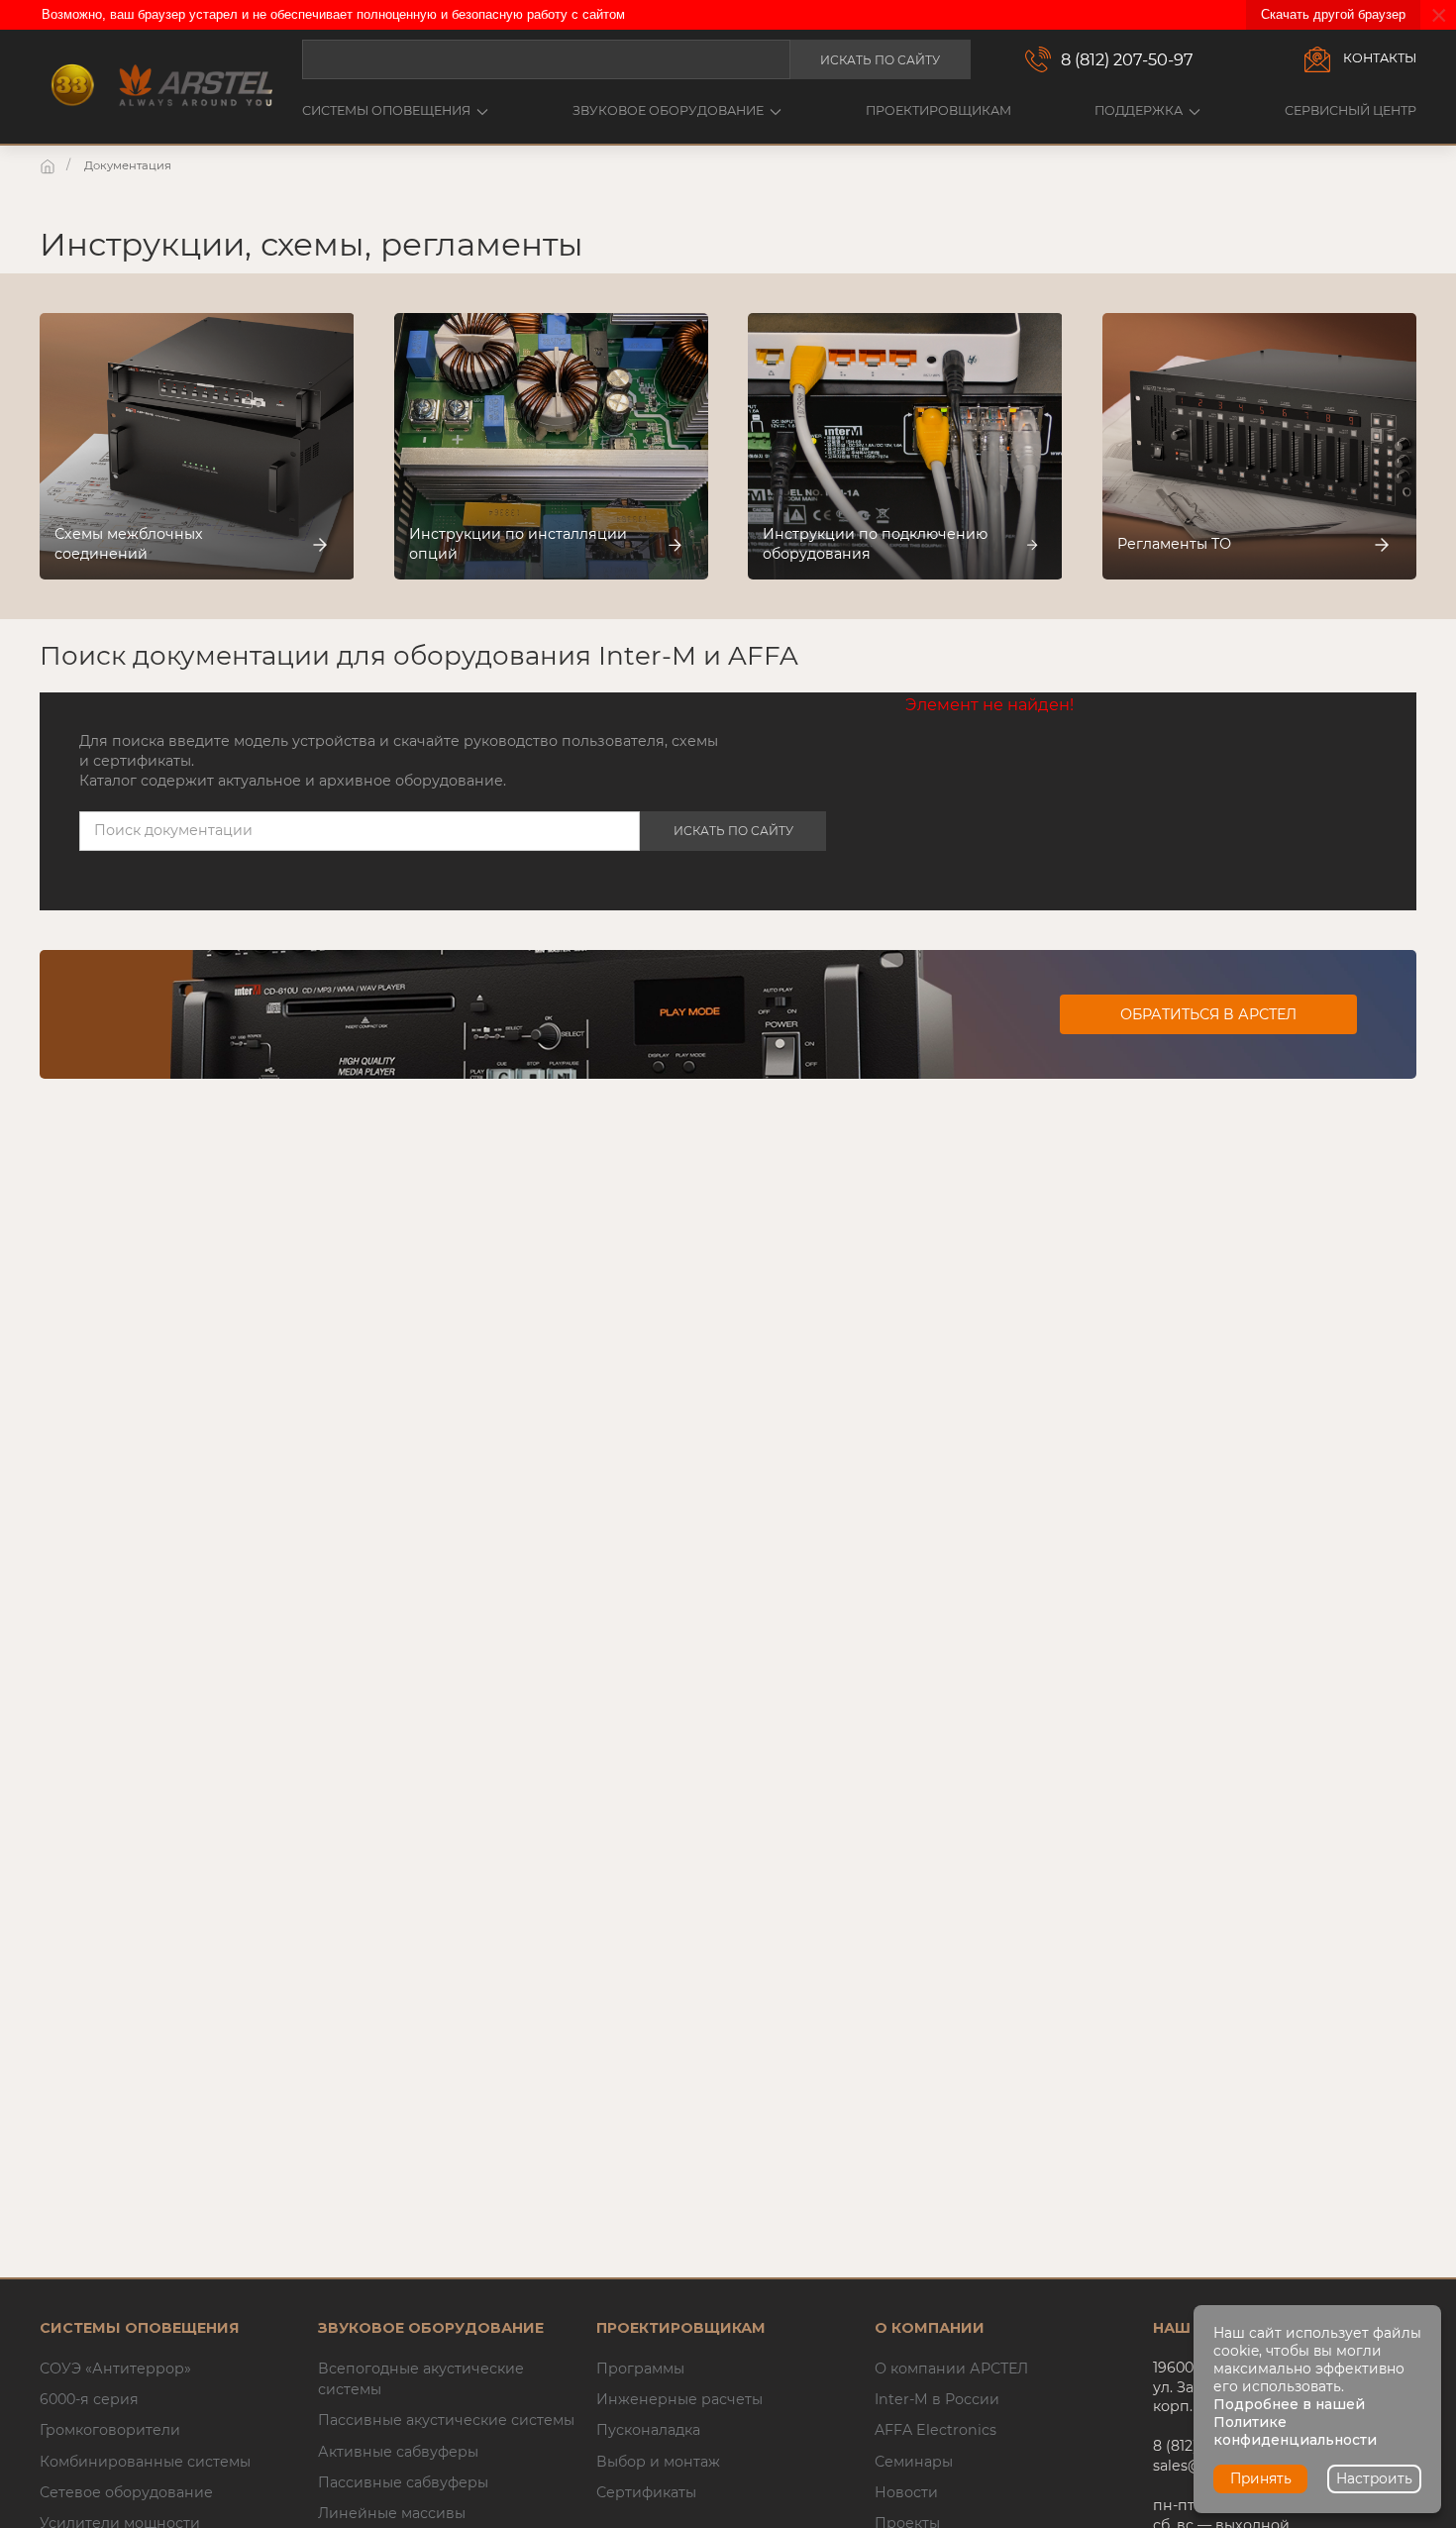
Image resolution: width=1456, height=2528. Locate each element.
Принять (1261, 2478)
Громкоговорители (110, 2430)
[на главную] (49, 165)
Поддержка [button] (1139, 110)
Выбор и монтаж (658, 2462)
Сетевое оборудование (126, 2492)
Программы (640, 2369)
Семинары (914, 2462)
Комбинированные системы (145, 2462)
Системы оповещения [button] (386, 110)
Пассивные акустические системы (446, 2420)
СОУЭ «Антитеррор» (115, 2369)
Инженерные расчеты (679, 2399)
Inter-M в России (937, 2399)
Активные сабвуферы (398, 2452)
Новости (906, 2492)
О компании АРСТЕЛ (951, 2369)
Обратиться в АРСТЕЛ (1208, 1014)
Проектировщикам (938, 110)
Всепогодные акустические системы (421, 2379)
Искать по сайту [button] (880, 60)
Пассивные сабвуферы (403, 2482)
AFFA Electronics (936, 2430)
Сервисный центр (1351, 110)
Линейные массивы (392, 2513)
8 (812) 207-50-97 (1127, 59)
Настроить (1374, 2478)
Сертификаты (646, 2492)
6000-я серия (89, 2399)
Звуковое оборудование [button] (668, 110)
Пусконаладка (648, 2430)
